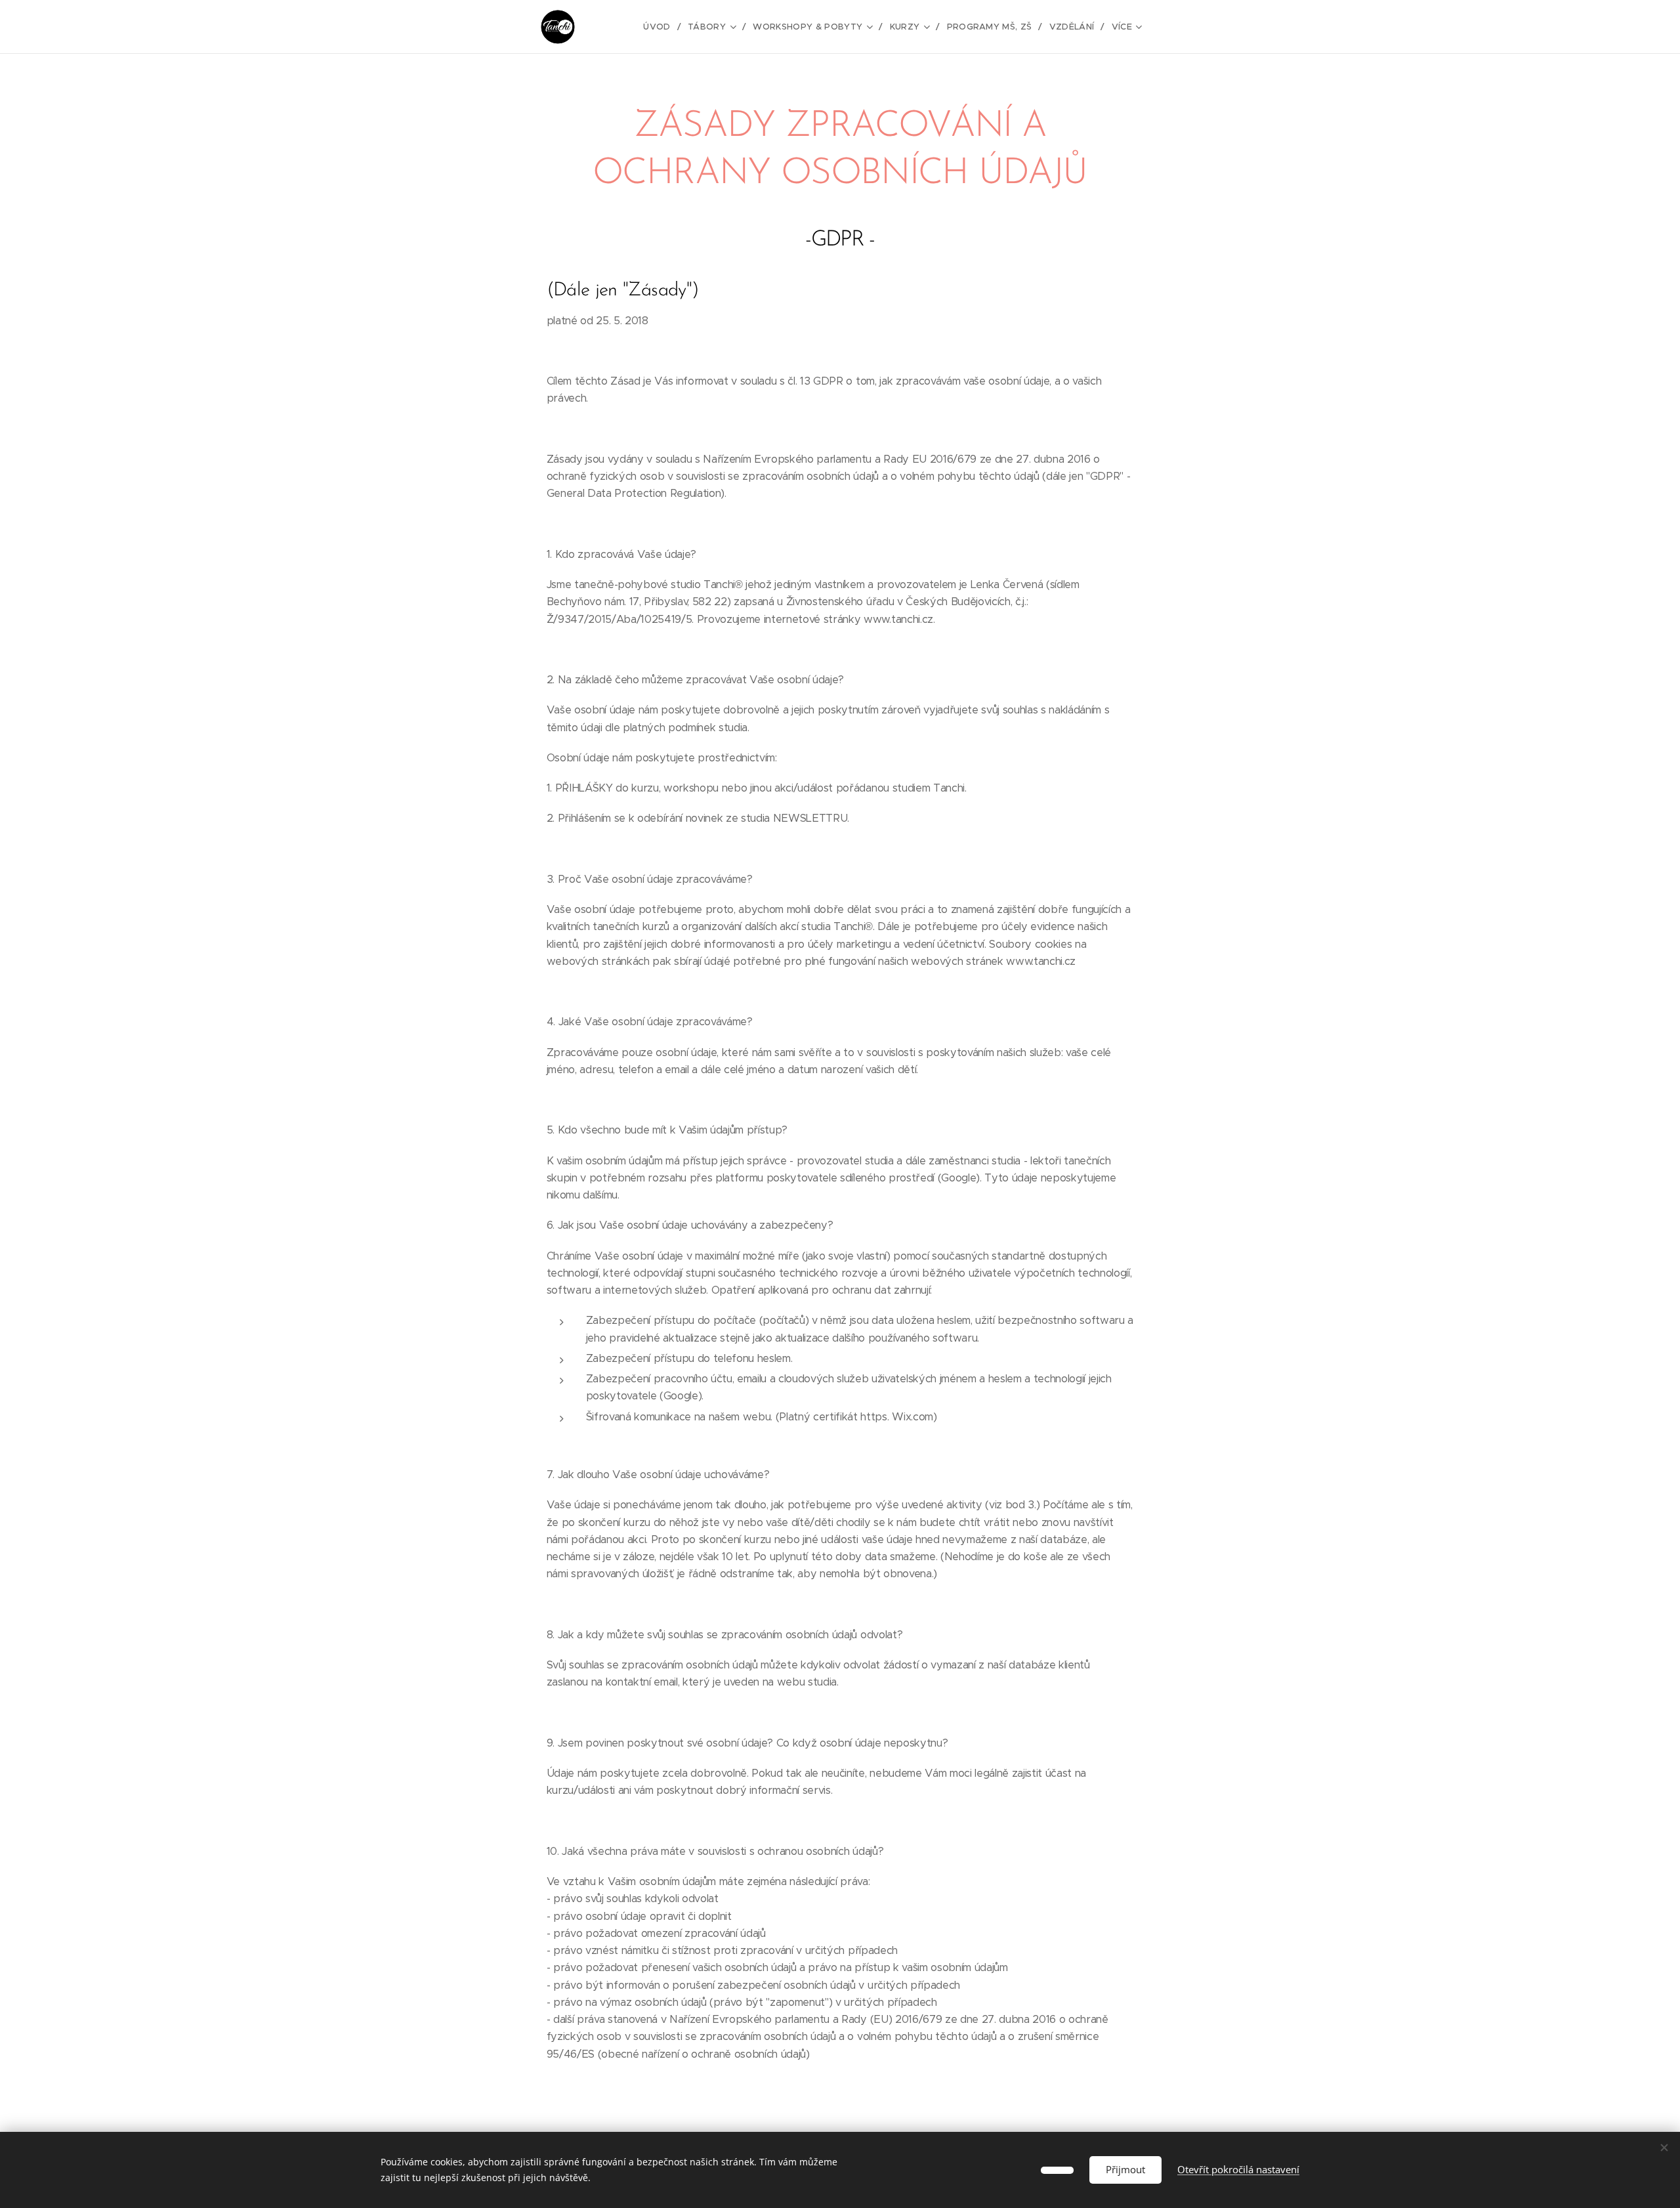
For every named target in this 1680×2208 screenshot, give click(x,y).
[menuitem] (661, 27)
